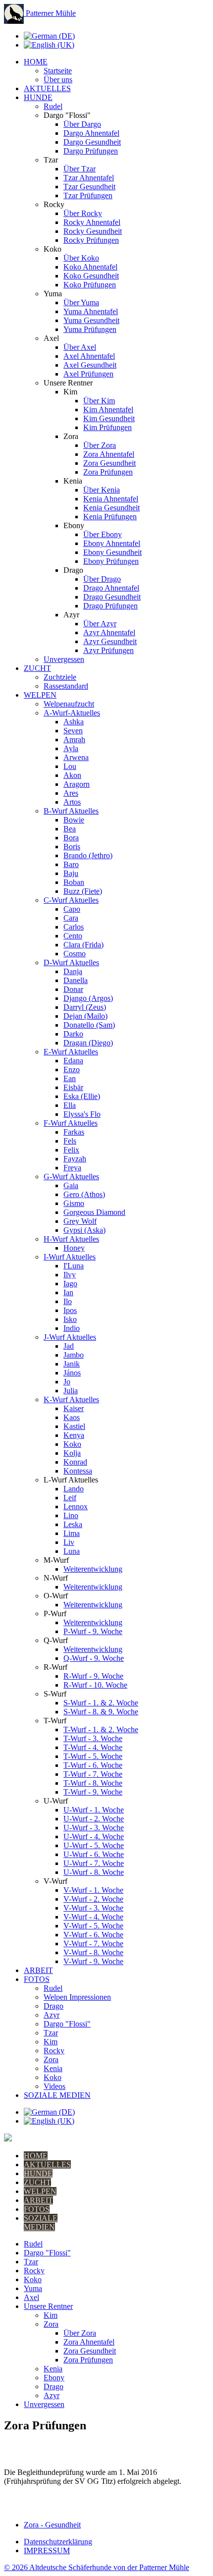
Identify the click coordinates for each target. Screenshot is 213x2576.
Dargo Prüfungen (91, 151)
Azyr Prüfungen (108, 650)
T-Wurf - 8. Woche (93, 1783)
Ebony (54, 2378)
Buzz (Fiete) (83, 891)
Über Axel (80, 347)
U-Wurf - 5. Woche (94, 1845)
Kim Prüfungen (107, 427)
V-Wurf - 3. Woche (93, 1908)
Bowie (74, 820)
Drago (53, 2006)
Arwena (76, 757)
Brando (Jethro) (88, 855)
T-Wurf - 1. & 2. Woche (101, 1729)
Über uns (58, 80)
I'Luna (74, 1266)
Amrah (74, 740)
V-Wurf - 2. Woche (93, 1899)
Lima (72, 1533)
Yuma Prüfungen (90, 329)
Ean (70, 1078)
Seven (73, 731)
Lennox (76, 1507)
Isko (70, 1319)
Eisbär (73, 1087)
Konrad (75, 1462)
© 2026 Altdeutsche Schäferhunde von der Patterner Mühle (97, 2567)
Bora (71, 838)
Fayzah (75, 1159)
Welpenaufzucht (69, 704)
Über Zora (100, 445)
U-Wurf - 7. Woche (94, 1863)
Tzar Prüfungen (88, 195)
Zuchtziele (60, 677)
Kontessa (78, 1471)
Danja (73, 971)
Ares (71, 793)
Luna (72, 1551)
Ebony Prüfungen (111, 561)
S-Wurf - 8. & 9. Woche (101, 1712)
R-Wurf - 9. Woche (93, 1676)
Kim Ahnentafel (108, 410)
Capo (72, 909)
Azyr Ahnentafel (109, 632)
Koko (72, 1444)
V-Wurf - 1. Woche (93, 1890)
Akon (72, 775)
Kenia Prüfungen (110, 517)
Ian (68, 1292)
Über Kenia (102, 490)
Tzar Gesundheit (89, 187)
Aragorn (77, 784)
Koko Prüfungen (90, 285)
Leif (70, 1498)
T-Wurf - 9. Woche (93, 1792)
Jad (69, 1346)
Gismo (74, 1203)
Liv (69, 1542)
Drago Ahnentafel (111, 588)
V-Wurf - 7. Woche (93, 1944)
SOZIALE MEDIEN (57, 2095)
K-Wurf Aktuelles (71, 1399)
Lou (70, 766)
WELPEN (40, 695)
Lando (74, 1489)
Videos (54, 2086)
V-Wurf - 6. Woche (93, 1935)
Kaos (72, 1417)
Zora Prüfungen (108, 472)
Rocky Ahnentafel (92, 222)
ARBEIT (38, 1970)
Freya (72, 1168)
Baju (71, 873)
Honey (74, 1248)
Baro (71, 864)
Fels (70, 1141)
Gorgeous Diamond (94, 1212)
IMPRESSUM (47, 2550)
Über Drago (102, 579)
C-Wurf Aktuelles (71, 900)
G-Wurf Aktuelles (71, 1177)
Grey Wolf (80, 1221)
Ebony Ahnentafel (112, 543)
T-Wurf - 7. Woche (93, 1774)
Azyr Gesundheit (110, 641)
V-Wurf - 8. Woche (93, 1952)
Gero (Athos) (84, 1194)
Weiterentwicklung (93, 1569)
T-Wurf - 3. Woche (93, 1738)
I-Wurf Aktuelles (70, 1257)
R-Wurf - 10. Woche (95, 1685)
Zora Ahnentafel (109, 454)
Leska (73, 1524)
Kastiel (74, 1426)
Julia (71, 1391)
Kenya (74, 1435)
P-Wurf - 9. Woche (93, 1631)
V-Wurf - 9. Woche (93, 1961)
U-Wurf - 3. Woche (94, 1828)
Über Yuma (81, 302)
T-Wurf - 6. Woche (93, 1765)
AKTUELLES (47, 88)
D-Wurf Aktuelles (71, 962)
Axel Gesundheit (90, 365)
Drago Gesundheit (112, 597)
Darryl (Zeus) (85, 1007)
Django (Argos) (88, 998)
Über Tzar (80, 169)
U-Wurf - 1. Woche (94, 1810)
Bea (70, 829)
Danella (76, 980)
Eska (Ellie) (82, 1096)
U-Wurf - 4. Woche (94, 1836)
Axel (31, 2297)
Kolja (72, 1453)
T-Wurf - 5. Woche (93, 1756)
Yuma (33, 2288)
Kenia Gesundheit (111, 508)
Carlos (74, 927)
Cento (73, 936)
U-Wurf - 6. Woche (94, 1854)
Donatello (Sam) (89, 1025)
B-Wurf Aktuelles (71, 811)
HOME (36, 62)
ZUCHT (37, 668)
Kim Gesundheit (109, 418)
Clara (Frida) (83, 945)
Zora (51, 2059)
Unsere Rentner (48, 2306)
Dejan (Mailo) (85, 1016)
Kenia (53, 2068)
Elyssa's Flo (82, 1114)
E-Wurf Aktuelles (71, 1052)
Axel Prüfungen (88, 374)
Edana (73, 1061)
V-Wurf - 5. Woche (93, 1926)
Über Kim (99, 401)
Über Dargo (82, 124)
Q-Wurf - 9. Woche (94, 1658)
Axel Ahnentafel (89, 356)
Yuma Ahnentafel (91, 311)
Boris (72, 847)
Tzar (51, 2033)
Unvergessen (64, 659)
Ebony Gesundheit (112, 552)
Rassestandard (66, 686)
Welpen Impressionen (77, 1997)
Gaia (71, 1185)
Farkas (74, 1132)
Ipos (70, 1310)
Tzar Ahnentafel (89, 178)
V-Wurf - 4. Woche (93, 1917)
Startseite (58, 71)
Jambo (74, 1355)
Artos (72, 802)
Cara (71, 918)
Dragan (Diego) (88, 1043)
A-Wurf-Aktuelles (72, 713)
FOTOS (37, 1979)
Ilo (68, 1301)
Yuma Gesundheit (91, 320)
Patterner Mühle (50, 13)
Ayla (71, 748)
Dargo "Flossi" (67, 2024)
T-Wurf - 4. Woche (93, 1747)
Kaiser (74, 1408)
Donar (73, 989)
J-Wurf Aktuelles (70, 1337)
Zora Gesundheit (109, 463)
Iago (70, 1284)
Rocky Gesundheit (93, 231)
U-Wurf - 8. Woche (94, 1872)
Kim (51, 2042)
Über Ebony (103, 534)
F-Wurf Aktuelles (71, 1123)
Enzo (72, 1069)
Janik (72, 1364)
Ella (70, 1105)
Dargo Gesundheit (92, 142)
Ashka (74, 722)
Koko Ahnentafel (90, 267)
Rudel (53, 106)
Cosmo (75, 954)
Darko (73, 1034)
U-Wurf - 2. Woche (94, 1819)
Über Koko (81, 258)
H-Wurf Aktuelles (71, 1239)
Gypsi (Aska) (84, 1230)
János (72, 1373)
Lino (71, 1515)
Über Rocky (83, 213)
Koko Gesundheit (91, 276)
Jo (67, 1382)
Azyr (52, 2015)
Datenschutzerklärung (58, 2542)
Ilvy (70, 1275)
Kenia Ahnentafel (111, 499)
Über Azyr (100, 624)
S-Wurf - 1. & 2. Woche (101, 1703)
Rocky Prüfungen (91, 240)
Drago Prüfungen (110, 606)
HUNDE (38, 97)
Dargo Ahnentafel (91, 133)
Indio (72, 1328)
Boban (74, 882)
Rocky (54, 2051)
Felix (71, 1150)
